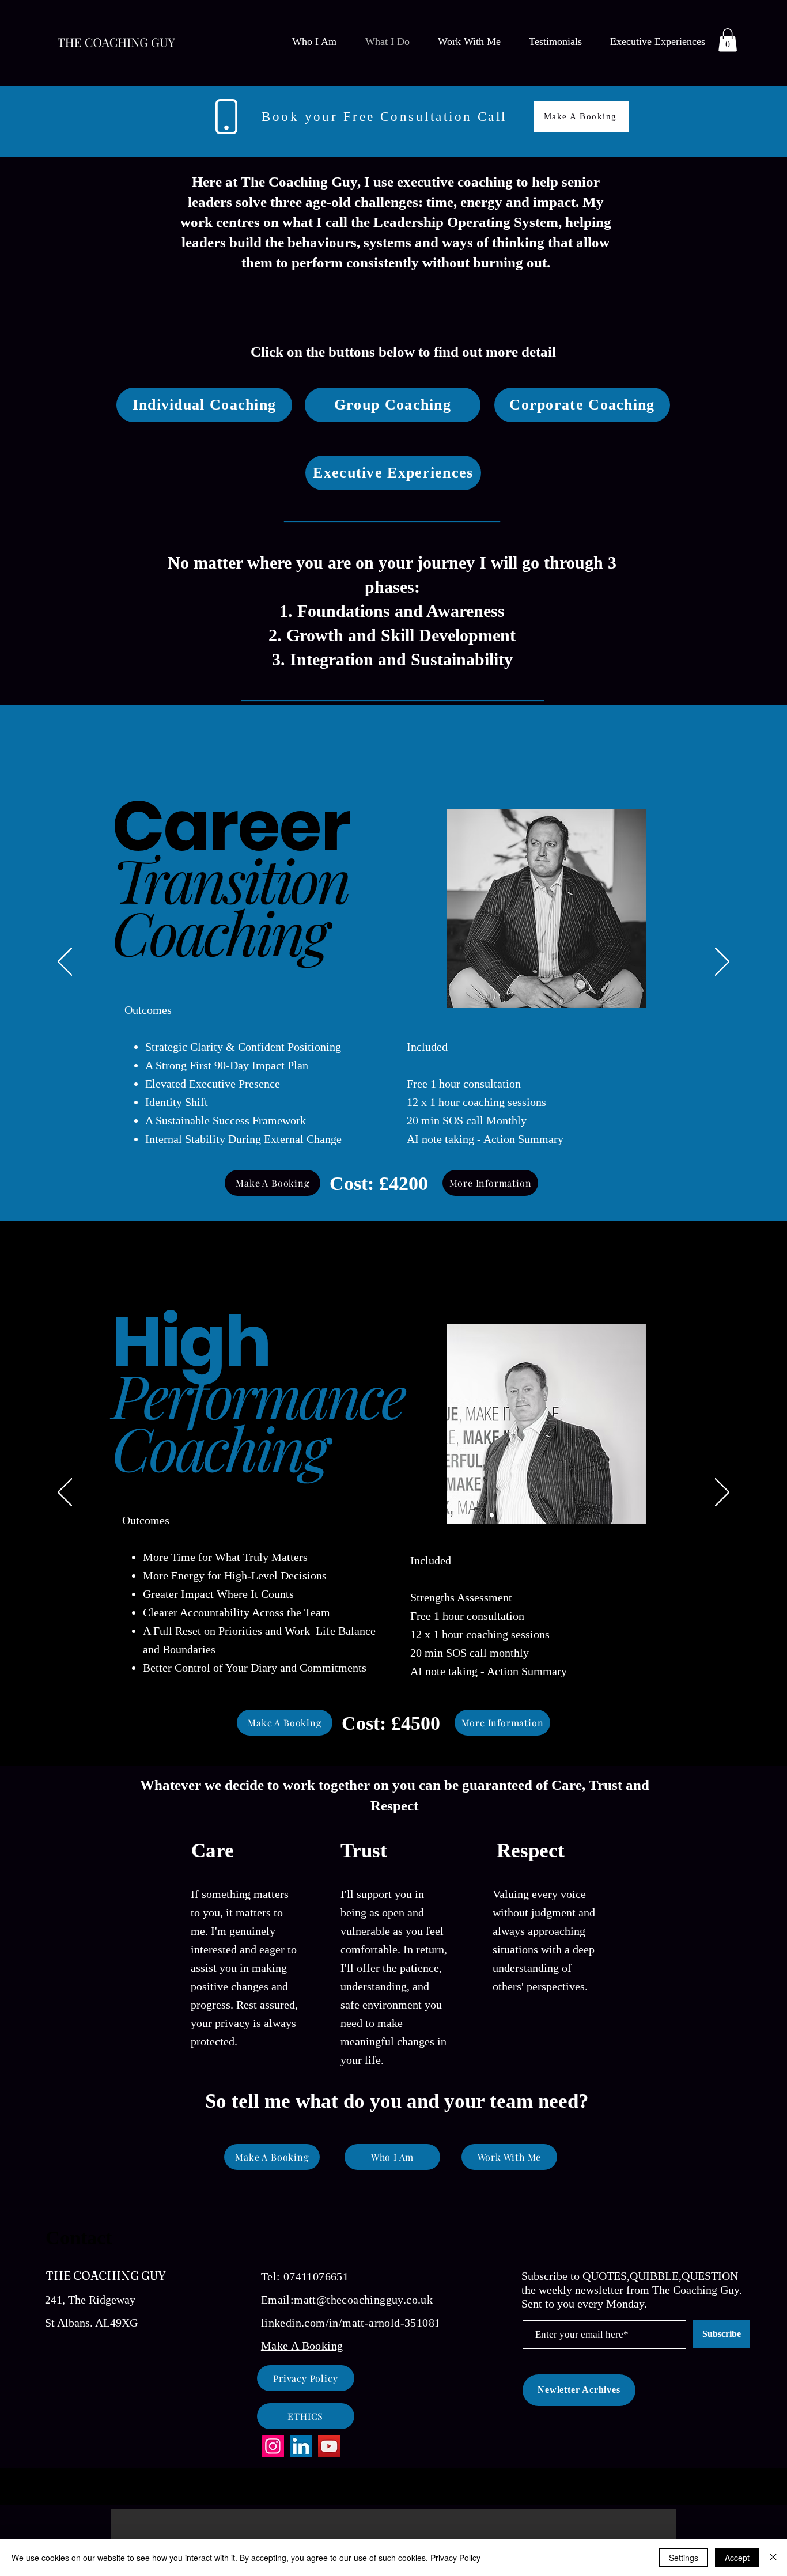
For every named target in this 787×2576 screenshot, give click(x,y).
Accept (737, 2558)
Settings (684, 2558)
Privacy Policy (455, 2558)
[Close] (773, 2558)
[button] (766, 1207)
